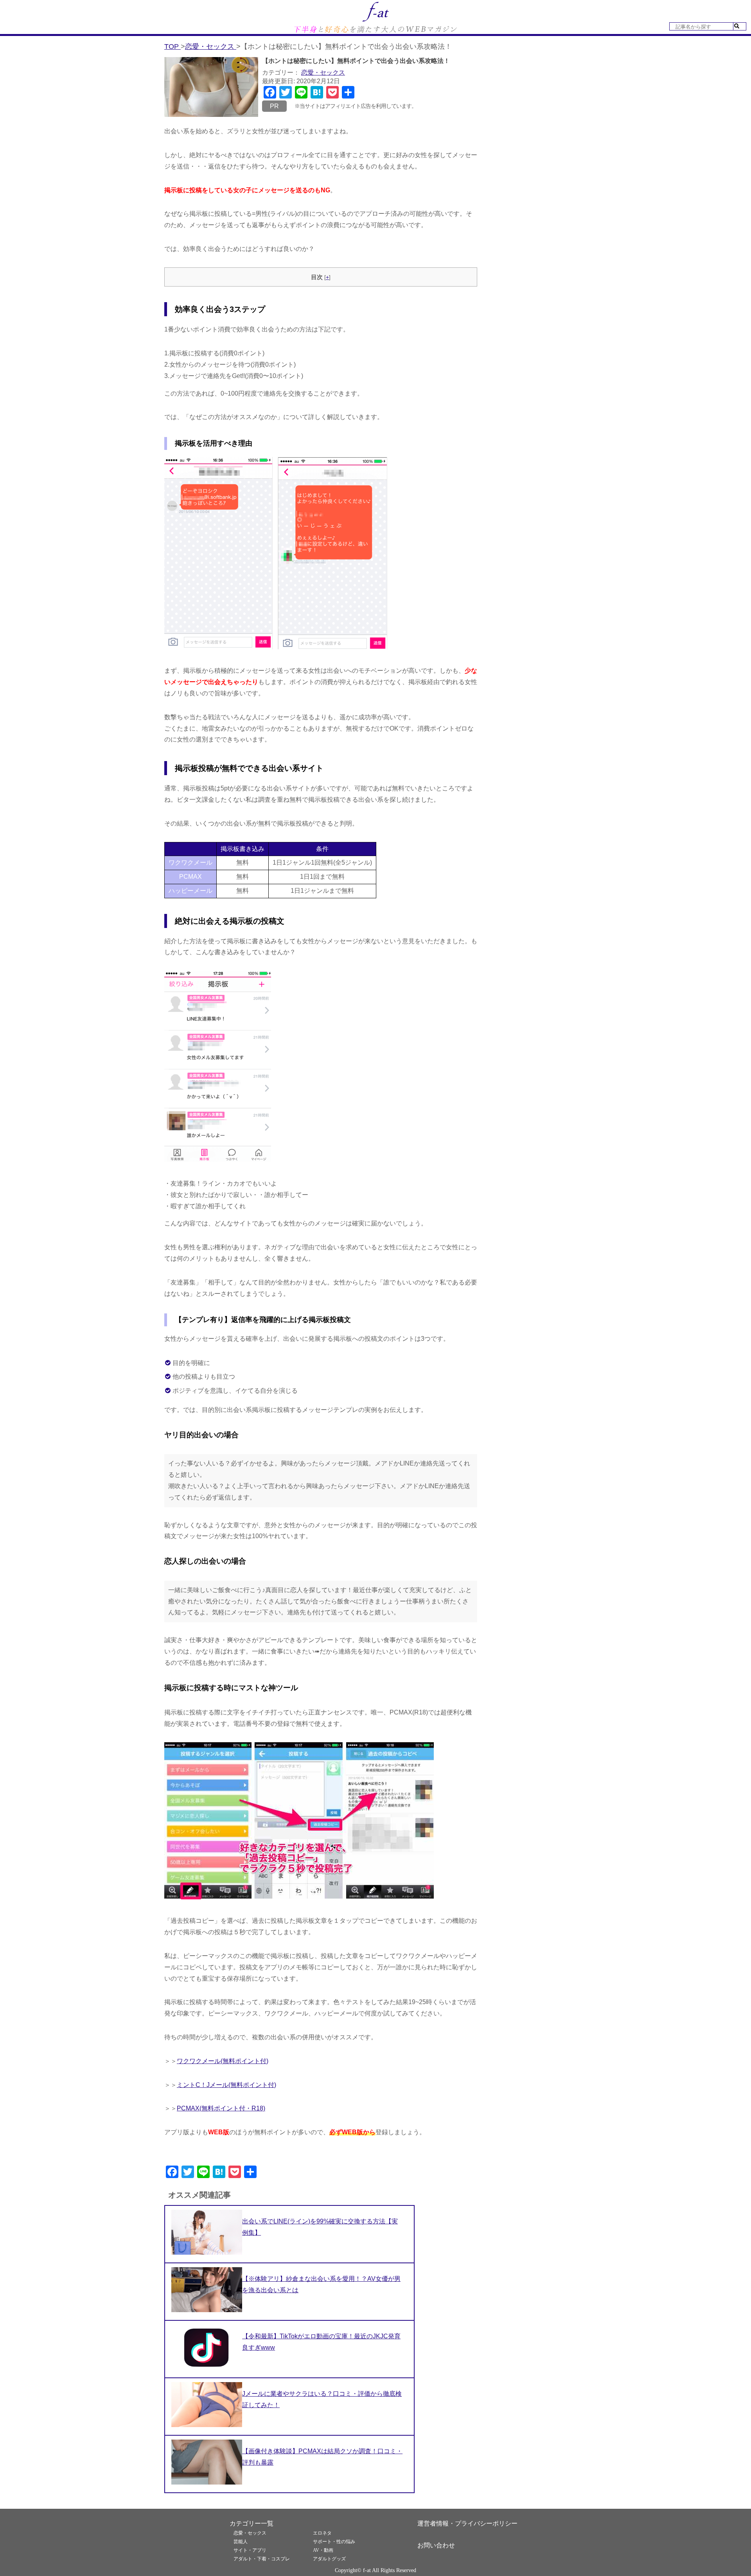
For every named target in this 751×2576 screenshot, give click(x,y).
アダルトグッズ (329, 2559)
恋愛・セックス (323, 73)
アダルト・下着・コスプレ (262, 2559)
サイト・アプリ (250, 2550)
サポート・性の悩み (334, 2542)
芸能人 (241, 2542)
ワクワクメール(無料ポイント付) (223, 2061)
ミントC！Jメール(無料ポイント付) (226, 2085)
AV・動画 (323, 2550)
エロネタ (322, 2533)
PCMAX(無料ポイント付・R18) (221, 2108)
